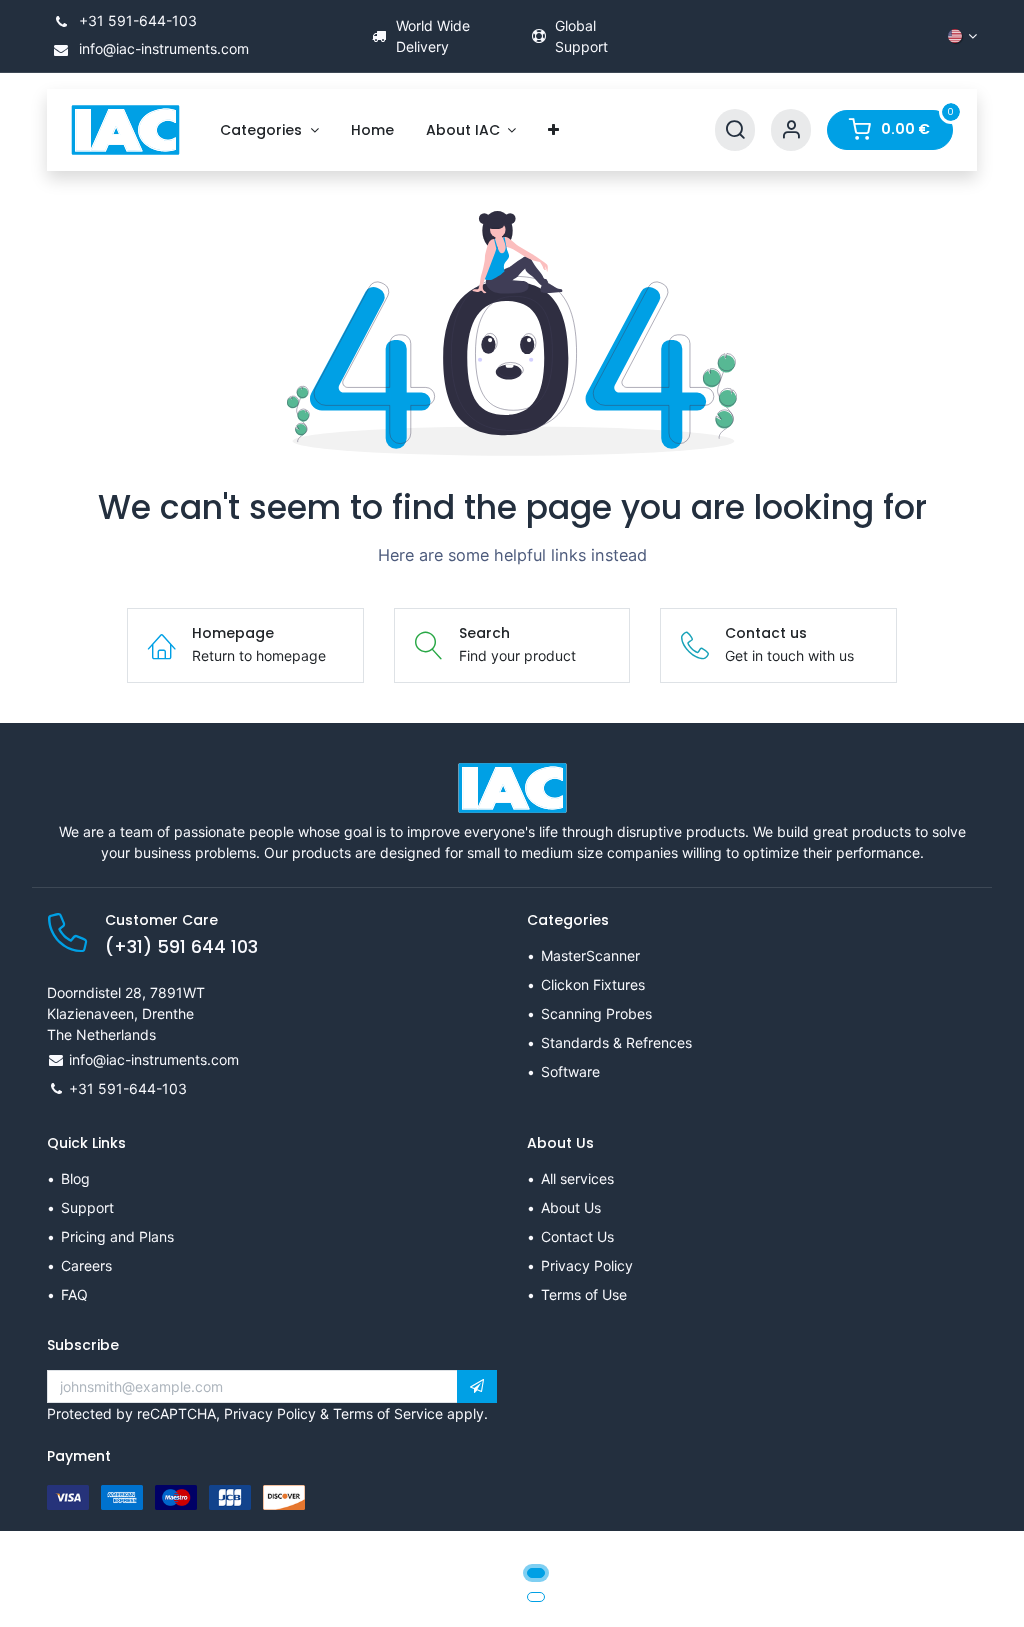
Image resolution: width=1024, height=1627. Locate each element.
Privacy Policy (587, 1265)
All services (577, 1178)
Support (87, 1207)
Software (570, 1071)
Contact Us (577, 1236)
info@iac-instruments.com (162, 48)
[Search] (735, 130)
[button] (477, 1387)
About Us (571, 1207)
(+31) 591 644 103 (181, 947)
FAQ (74, 1294)
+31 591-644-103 (136, 20)
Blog (75, 1178)
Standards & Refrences (616, 1042)
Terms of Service (388, 1413)
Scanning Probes (596, 1013)
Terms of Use (584, 1294)
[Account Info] (791, 130)
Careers (86, 1265)
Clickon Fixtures (593, 984)
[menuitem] (269, 130)
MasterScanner (590, 955)
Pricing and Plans (117, 1236)
